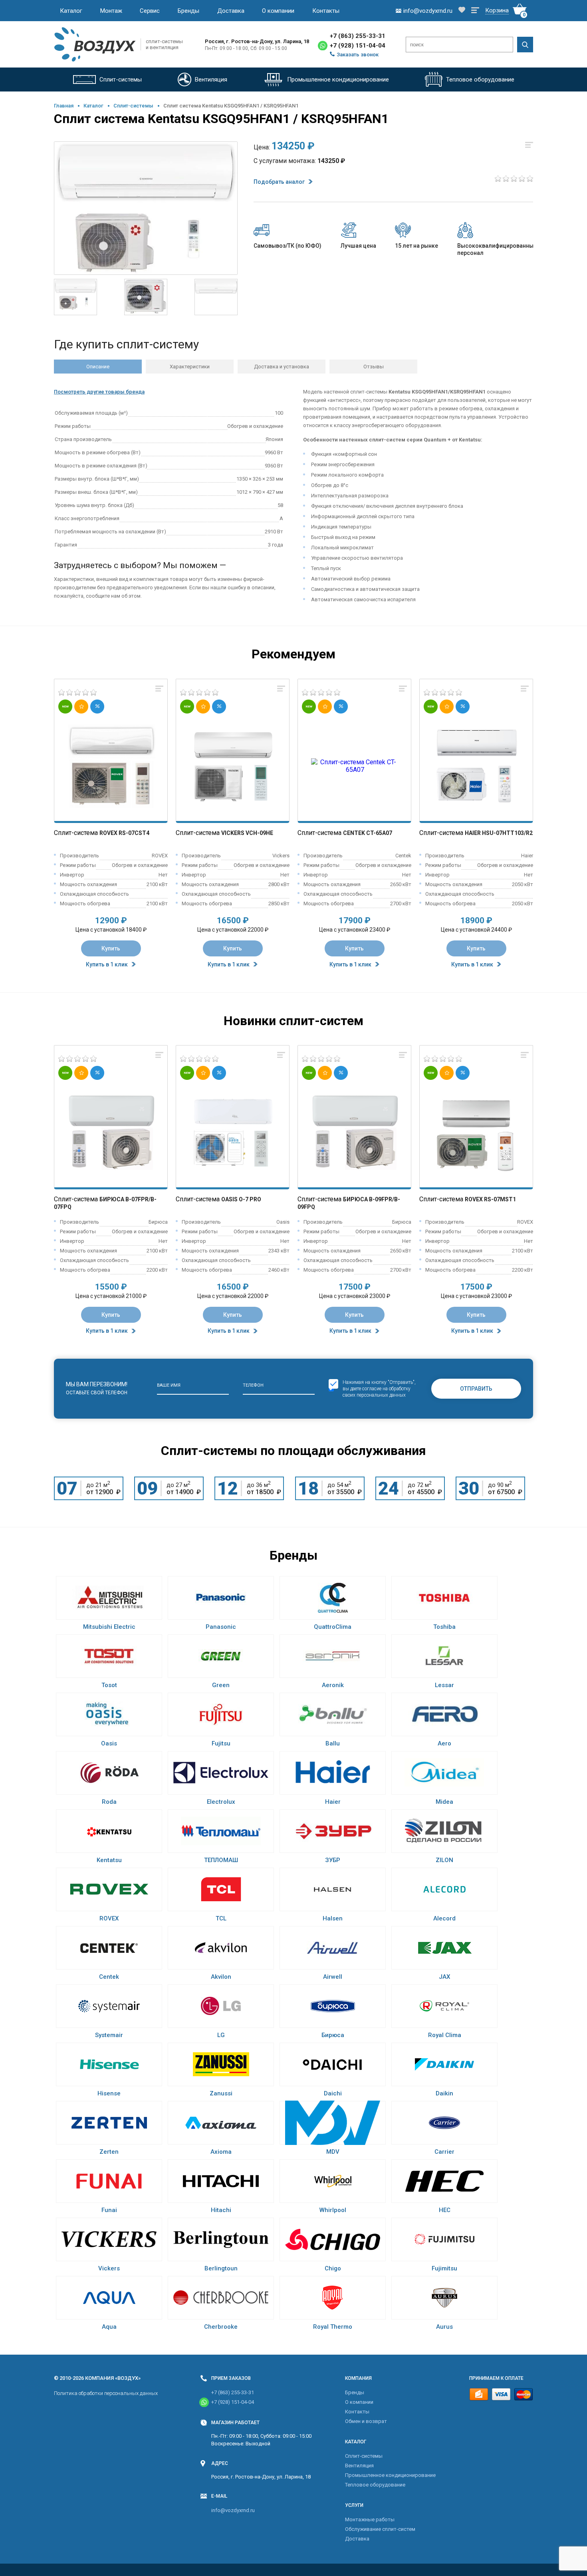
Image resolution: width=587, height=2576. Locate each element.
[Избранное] (462, 11)
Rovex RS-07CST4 (124, 833)
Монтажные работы (370, 2519)
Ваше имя (169, 1385)
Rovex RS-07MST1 (490, 1199)
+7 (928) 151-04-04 (358, 46)
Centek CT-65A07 (368, 833)
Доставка (231, 11)
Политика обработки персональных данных (106, 2393)
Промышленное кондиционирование (390, 2475)
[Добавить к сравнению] (159, 689)
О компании (278, 11)
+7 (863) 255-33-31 (358, 36)
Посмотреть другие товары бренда (99, 392)
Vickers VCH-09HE (247, 833)
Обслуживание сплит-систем (380, 2529)
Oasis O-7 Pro (241, 1199)
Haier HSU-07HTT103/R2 (499, 833)
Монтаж (111, 11)
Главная (64, 106)
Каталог (71, 11)
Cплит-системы (133, 106)
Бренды (188, 11)
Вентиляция (359, 2466)
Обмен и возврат (366, 2421)
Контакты (326, 11)
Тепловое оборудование (375, 2485)
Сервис (150, 11)
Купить (111, 948)
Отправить (476, 1389)
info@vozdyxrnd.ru (233, 2510)
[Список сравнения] (475, 11)
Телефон (253, 1385)
